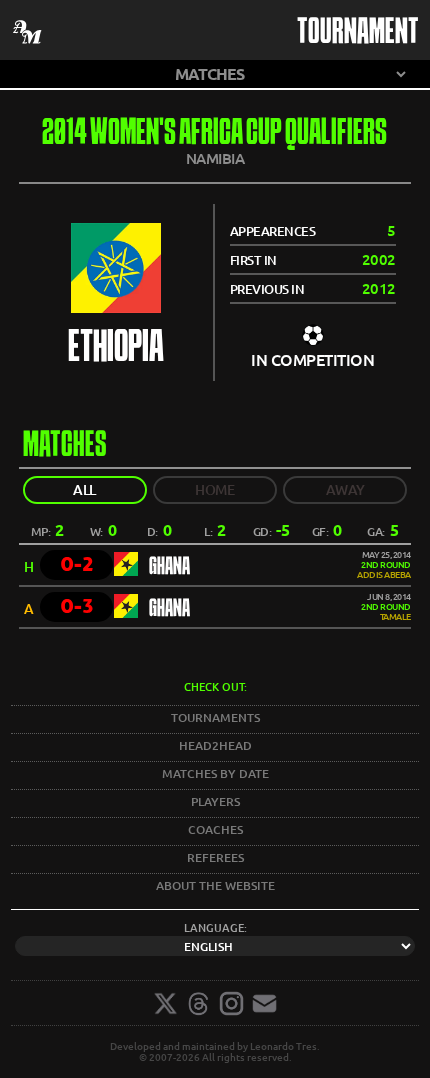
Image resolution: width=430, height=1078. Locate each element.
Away (345, 490)
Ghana (169, 567)
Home (214, 490)
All (84, 490)
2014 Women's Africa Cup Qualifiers (214, 134)
